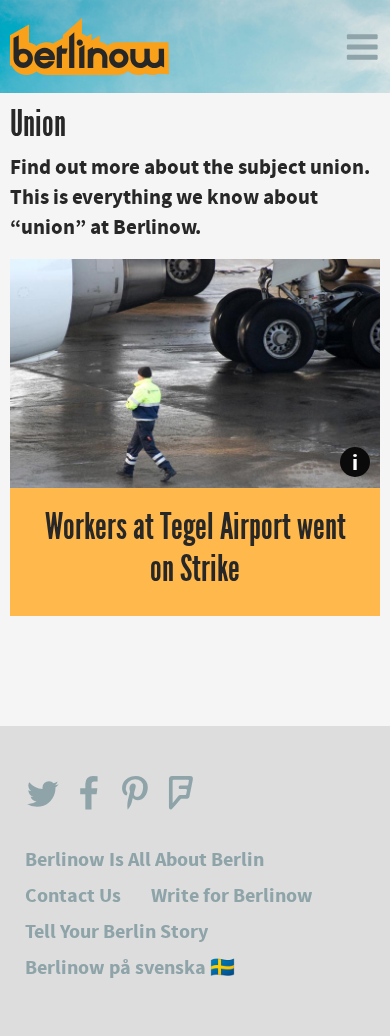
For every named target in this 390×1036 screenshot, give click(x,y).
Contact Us (73, 895)
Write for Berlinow (232, 895)
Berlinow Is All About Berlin (144, 859)
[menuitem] (362, 47)
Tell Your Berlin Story (116, 931)
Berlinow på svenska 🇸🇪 (130, 967)
